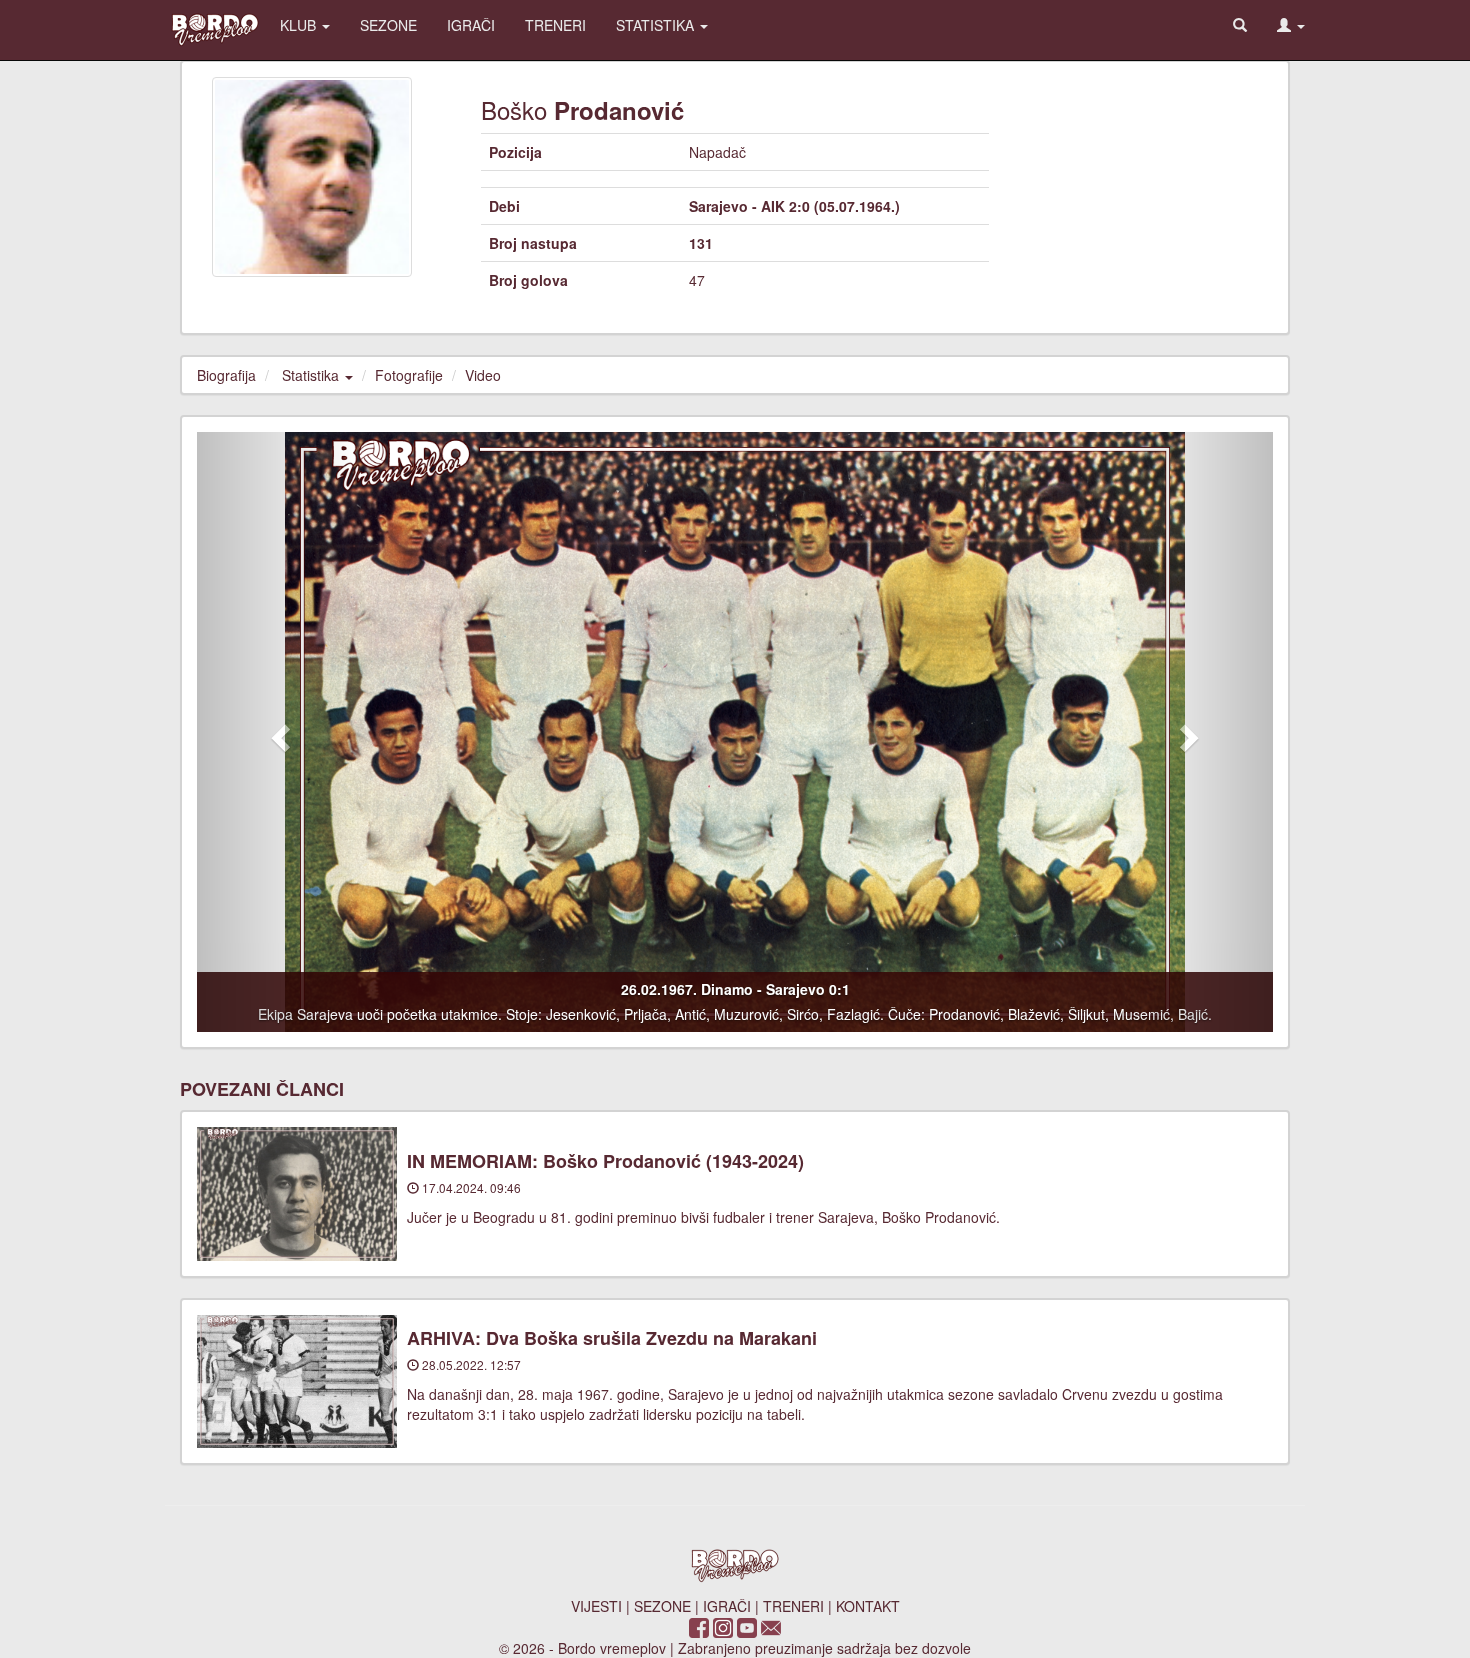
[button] (1291, 25)
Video (483, 375)
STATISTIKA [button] (657, 25)
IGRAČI (471, 25)
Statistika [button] (312, 375)
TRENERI (555, 25)
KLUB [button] (300, 25)
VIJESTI (596, 1606)
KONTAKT (868, 1606)
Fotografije (409, 375)
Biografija (226, 375)
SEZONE (388, 25)
